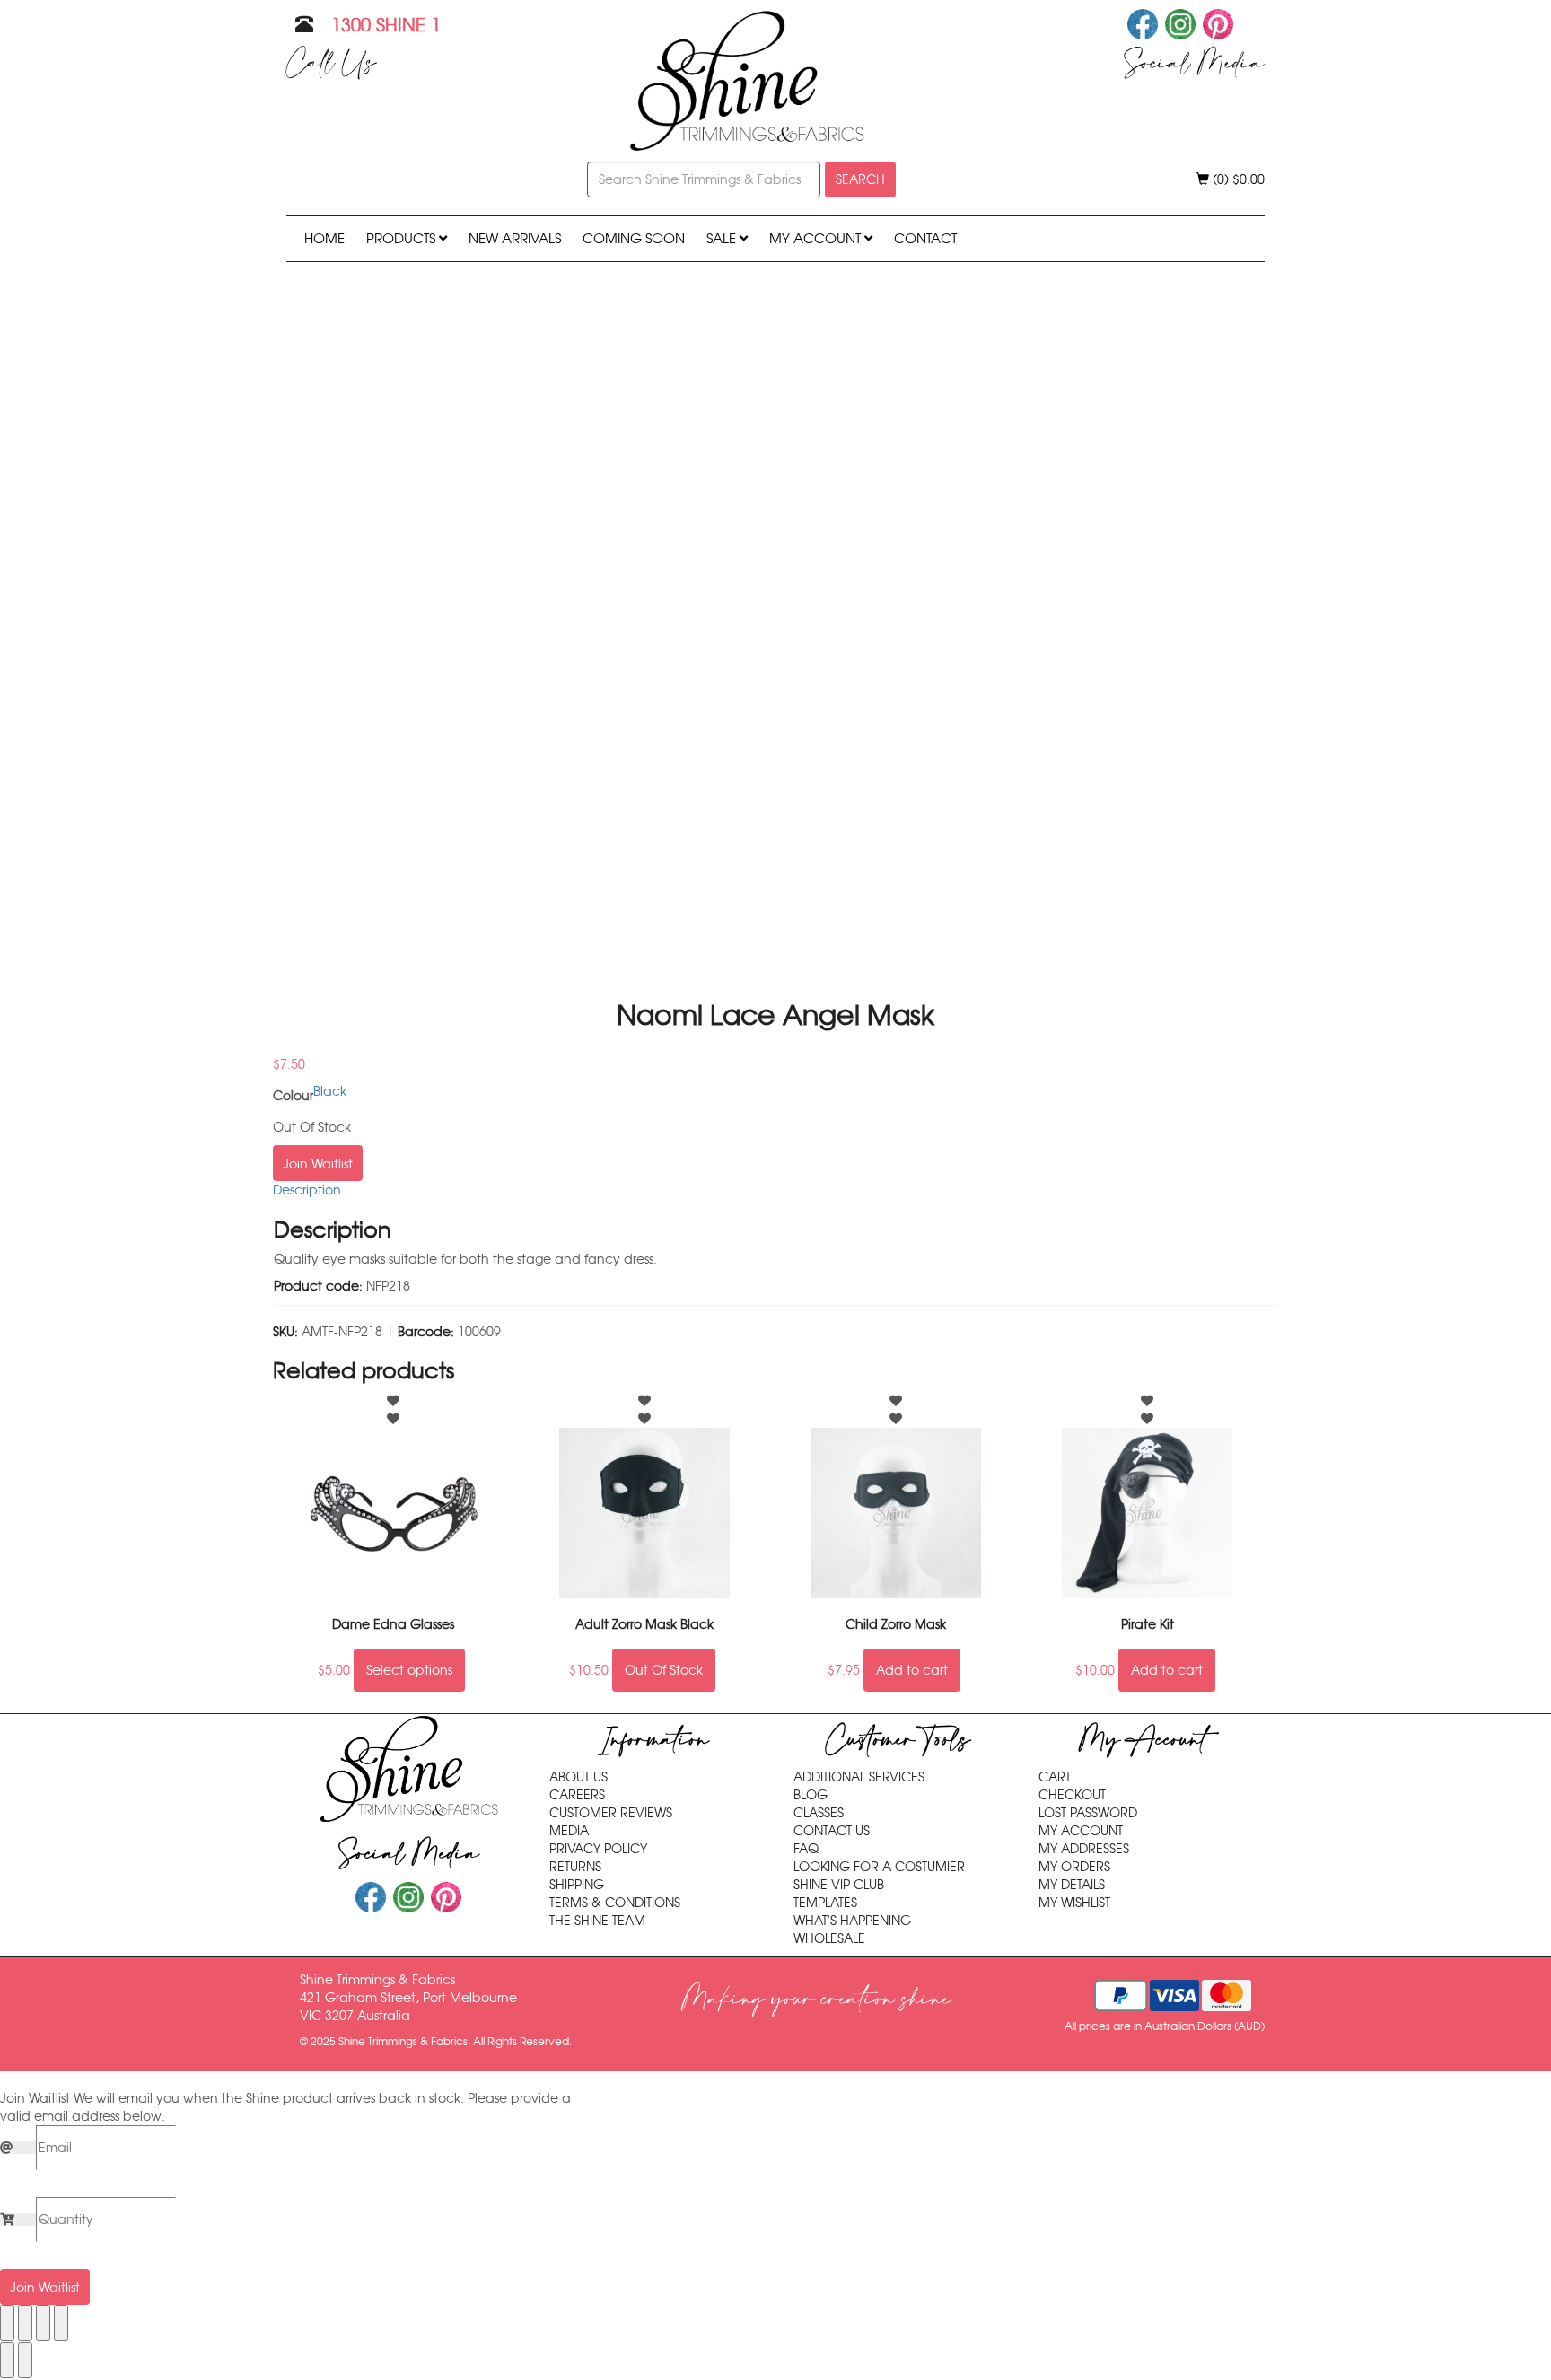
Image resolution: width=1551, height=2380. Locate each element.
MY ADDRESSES (1084, 1849)
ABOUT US (578, 1777)
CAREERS (577, 1795)
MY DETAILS (1072, 1885)
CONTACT (925, 238)
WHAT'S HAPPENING (852, 1921)
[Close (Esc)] (61, 2323)
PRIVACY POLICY (598, 1849)
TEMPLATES (825, 1903)
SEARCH (860, 179)
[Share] (43, 2323)
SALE (723, 238)
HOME (324, 238)
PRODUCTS (403, 238)
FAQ (806, 1849)
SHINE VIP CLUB (839, 1885)
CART (1055, 1777)
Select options (409, 1670)
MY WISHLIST (1074, 1903)
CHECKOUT (1072, 1795)
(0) (1237, 179)
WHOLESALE (829, 1938)
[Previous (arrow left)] (7, 2360)
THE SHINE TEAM (597, 1921)
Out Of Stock (664, 1670)
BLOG (811, 1795)
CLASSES (819, 1813)
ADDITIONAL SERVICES (859, 1777)
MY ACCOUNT (817, 238)
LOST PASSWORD (1088, 1813)
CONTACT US (832, 1831)
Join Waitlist (318, 1164)
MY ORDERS (1074, 1867)
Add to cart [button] (912, 1670)
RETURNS (575, 1867)
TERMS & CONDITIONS (615, 1903)
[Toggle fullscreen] (25, 2323)
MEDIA (569, 1831)
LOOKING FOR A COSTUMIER (879, 1867)
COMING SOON (634, 238)
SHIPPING (577, 1885)
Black (330, 1091)
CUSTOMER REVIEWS (611, 1813)
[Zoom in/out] (7, 2323)
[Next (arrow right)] (25, 2360)
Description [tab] (307, 1190)
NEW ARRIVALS (515, 238)
